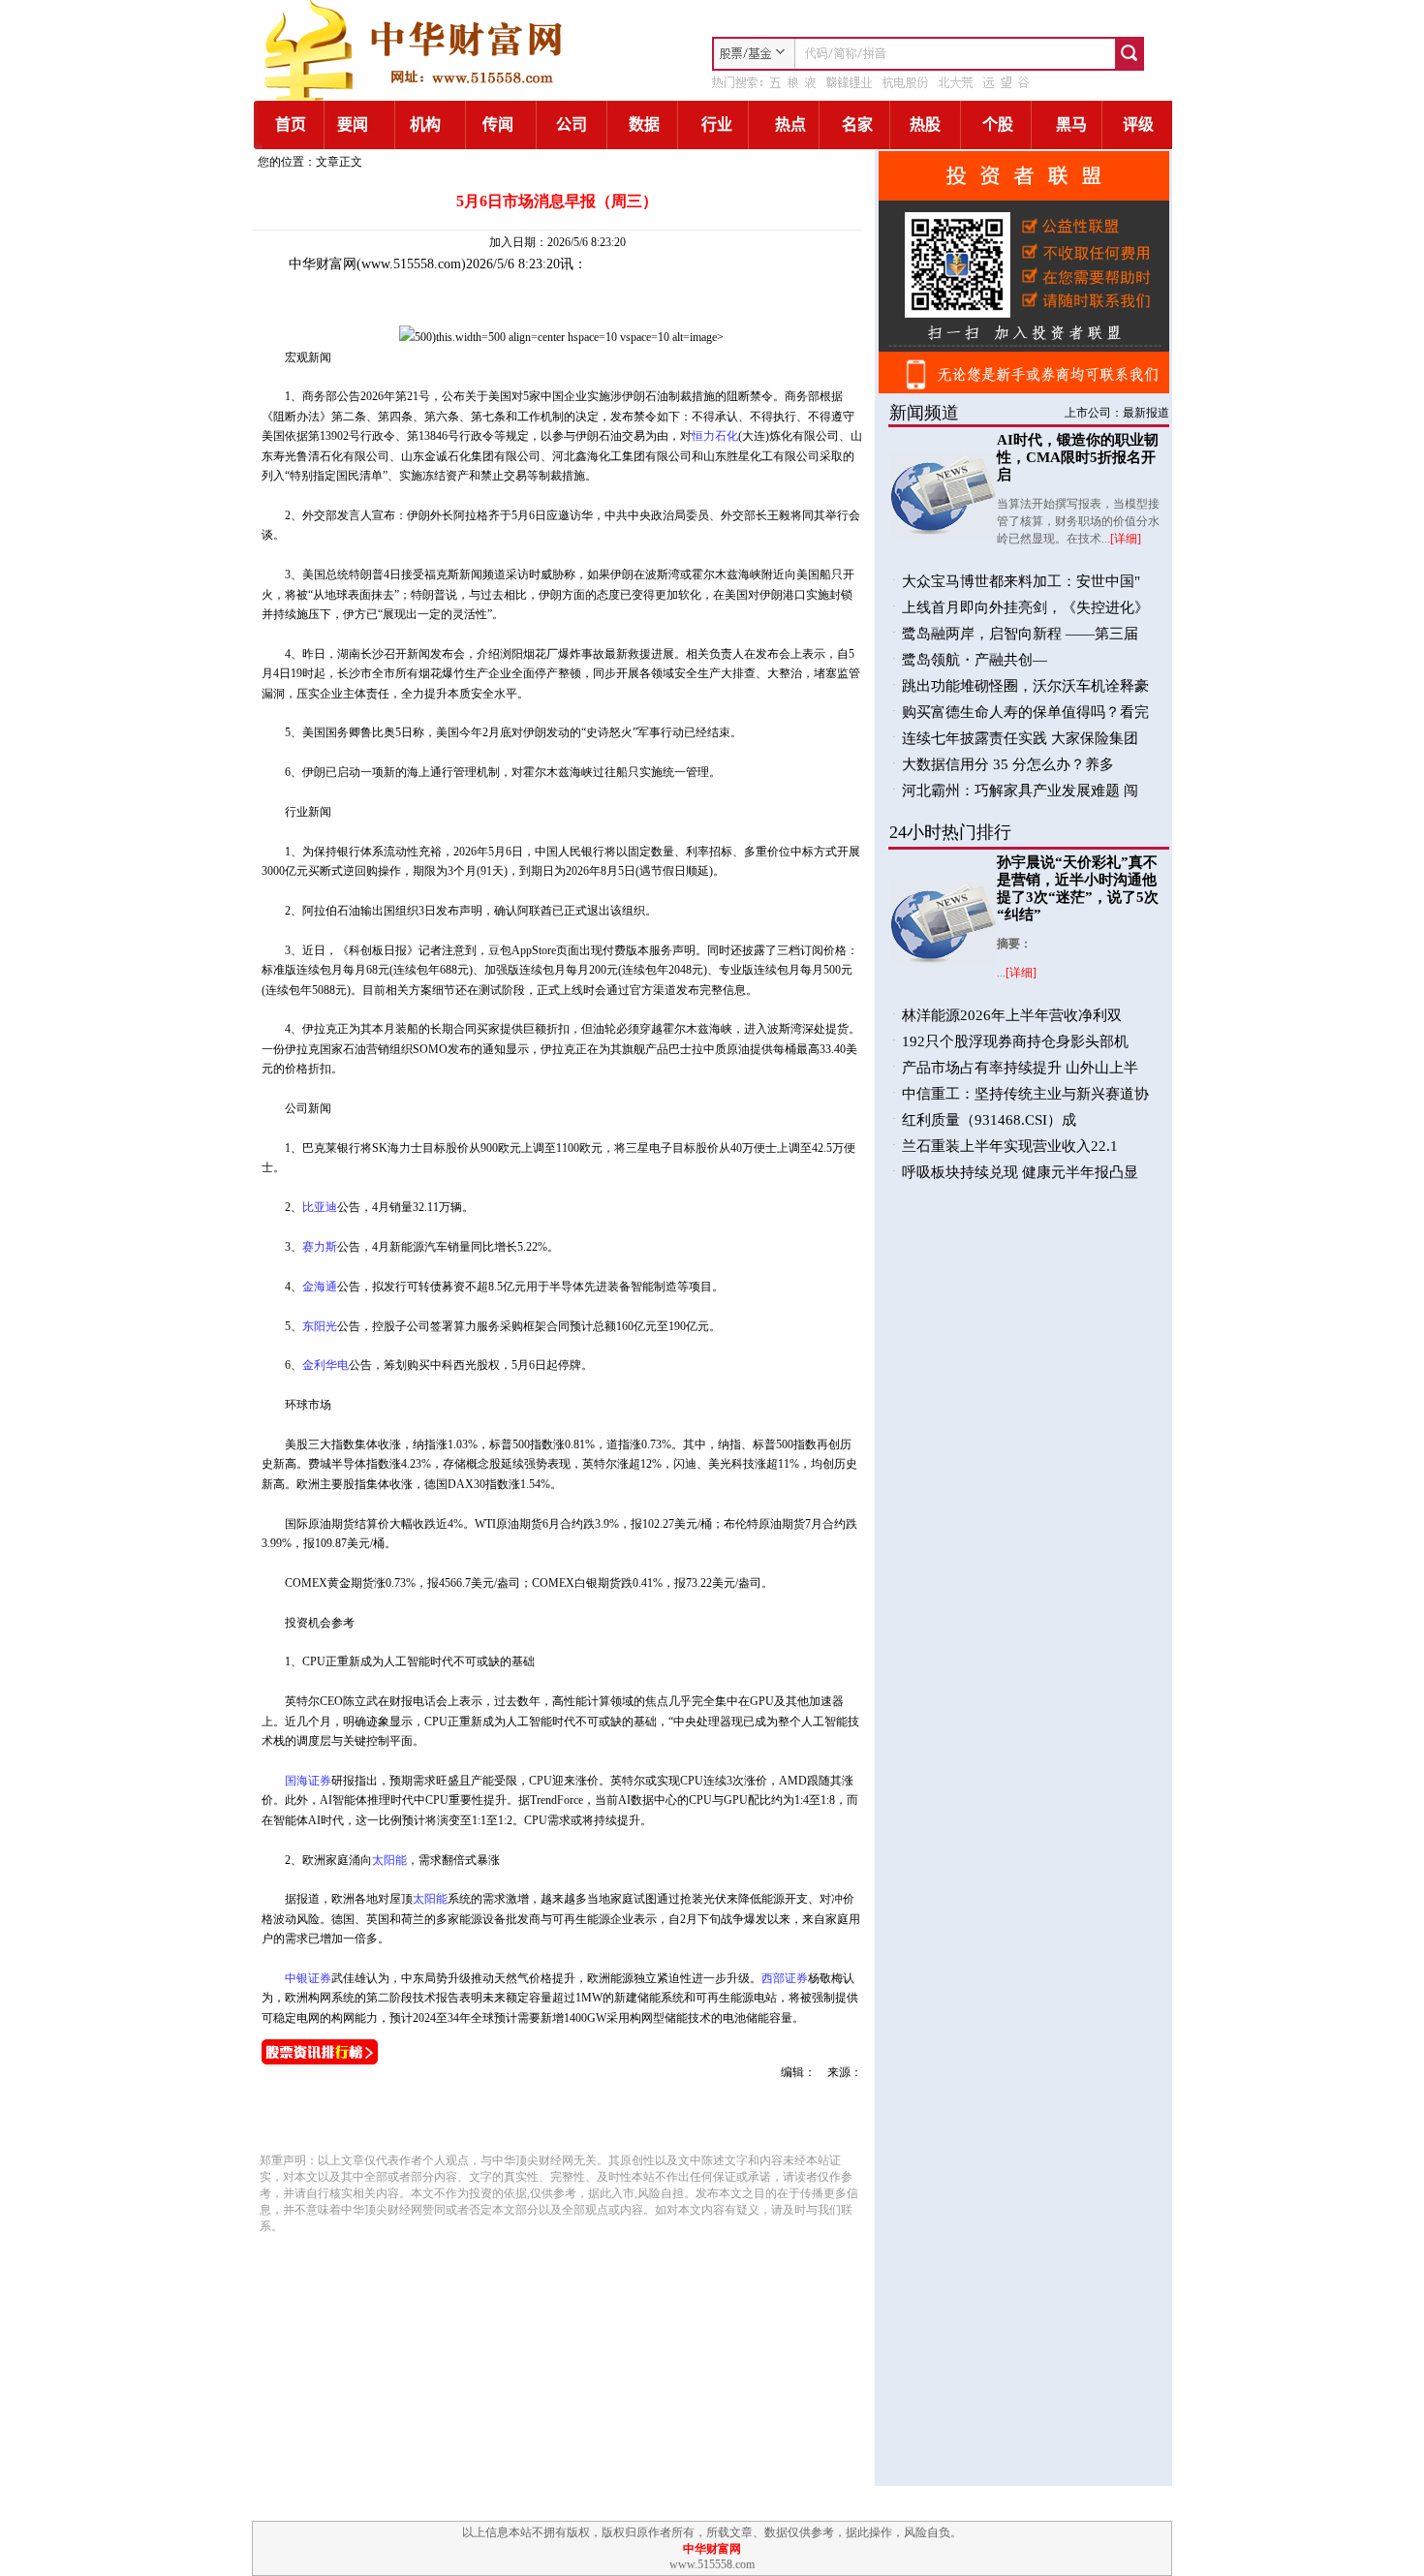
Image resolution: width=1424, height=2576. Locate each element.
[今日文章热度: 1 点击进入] (320, 2061)
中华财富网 (323, 264)
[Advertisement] (481, 2113)
